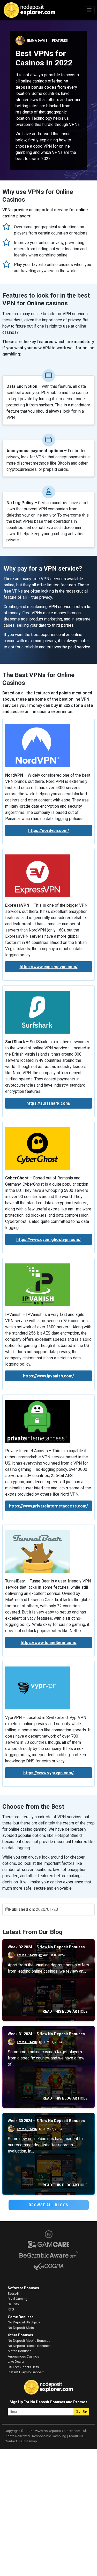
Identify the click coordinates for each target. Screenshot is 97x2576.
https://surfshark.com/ (48, 1103)
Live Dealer (16, 2361)
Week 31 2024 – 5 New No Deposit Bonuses (46, 2034)
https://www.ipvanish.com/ (48, 1376)
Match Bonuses (20, 2351)
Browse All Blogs (49, 2205)
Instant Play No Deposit (26, 2372)
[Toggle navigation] (89, 10)
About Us (76, 2436)
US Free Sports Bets (23, 2367)
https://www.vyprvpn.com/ (48, 1773)
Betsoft (14, 2293)
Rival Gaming (18, 2299)
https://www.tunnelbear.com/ (49, 1643)
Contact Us (13, 2441)
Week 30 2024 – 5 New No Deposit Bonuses (46, 2121)
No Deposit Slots (21, 2328)
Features (60, 41)
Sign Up (81, 2412)
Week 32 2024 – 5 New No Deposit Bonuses (46, 1947)
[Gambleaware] (48, 2255)
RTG (11, 2309)
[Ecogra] (48, 2266)
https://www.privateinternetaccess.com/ (48, 1506)
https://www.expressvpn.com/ (49, 967)
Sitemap (31, 2441)
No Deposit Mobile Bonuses (29, 2340)
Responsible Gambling (49, 2436)
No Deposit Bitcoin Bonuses (29, 2346)
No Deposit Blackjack (24, 2322)
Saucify (13, 2304)
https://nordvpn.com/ (49, 831)
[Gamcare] (48, 2244)
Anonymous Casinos (23, 2356)
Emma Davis (37, 41)
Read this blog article (65, 2011)
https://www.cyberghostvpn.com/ (48, 1240)
